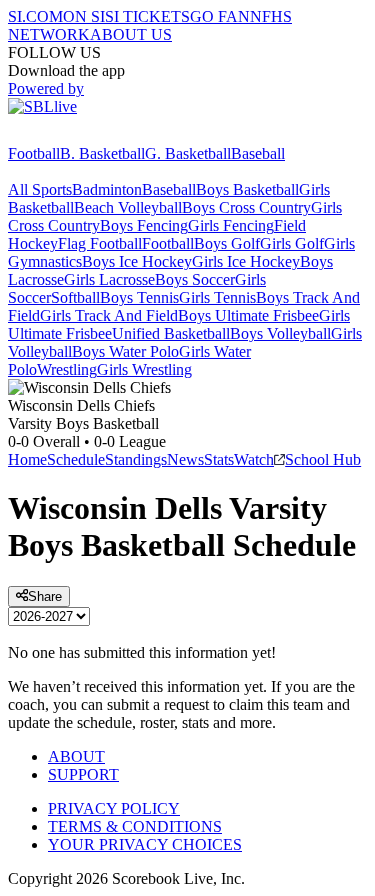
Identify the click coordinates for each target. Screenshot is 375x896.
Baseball (258, 153)
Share (45, 596)
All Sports (40, 189)
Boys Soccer (195, 279)
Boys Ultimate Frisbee (248, 315)
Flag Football (100, 243)
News (185, 459)
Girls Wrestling (144, 369)
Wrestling (67, 369)
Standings (136, 459)
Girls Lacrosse (109, 279)
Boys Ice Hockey (137, 261)
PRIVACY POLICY (114, 808)
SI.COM (35, 16)
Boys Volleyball (280, 333)
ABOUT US (131, 34)
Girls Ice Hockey (246, 261)
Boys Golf (227, 243)
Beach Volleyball (128, 207)
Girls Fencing (231, 225)
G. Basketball (188, 153)
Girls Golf (292, 243)
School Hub (323, 459)
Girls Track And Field (109, 315)
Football (34, 153)
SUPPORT (83, 774)
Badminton (107, 189)
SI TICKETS (147, 16)
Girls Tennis (217, 297)
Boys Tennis (139, 297)
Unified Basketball (171, 333)
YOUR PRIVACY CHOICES (145, 844)
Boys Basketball (247, 189)
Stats (219, 459)
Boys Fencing (144, 225)
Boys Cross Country (246, 207)
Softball (75, 297)
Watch (254, 459)
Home (27, 459)
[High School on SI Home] (85, 135)
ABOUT (76, 756)
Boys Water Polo (125, 351)
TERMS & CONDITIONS (135, 826)
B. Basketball (102, 153)
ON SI (84, 16)
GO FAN (220, 16)
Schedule (76, 459)
